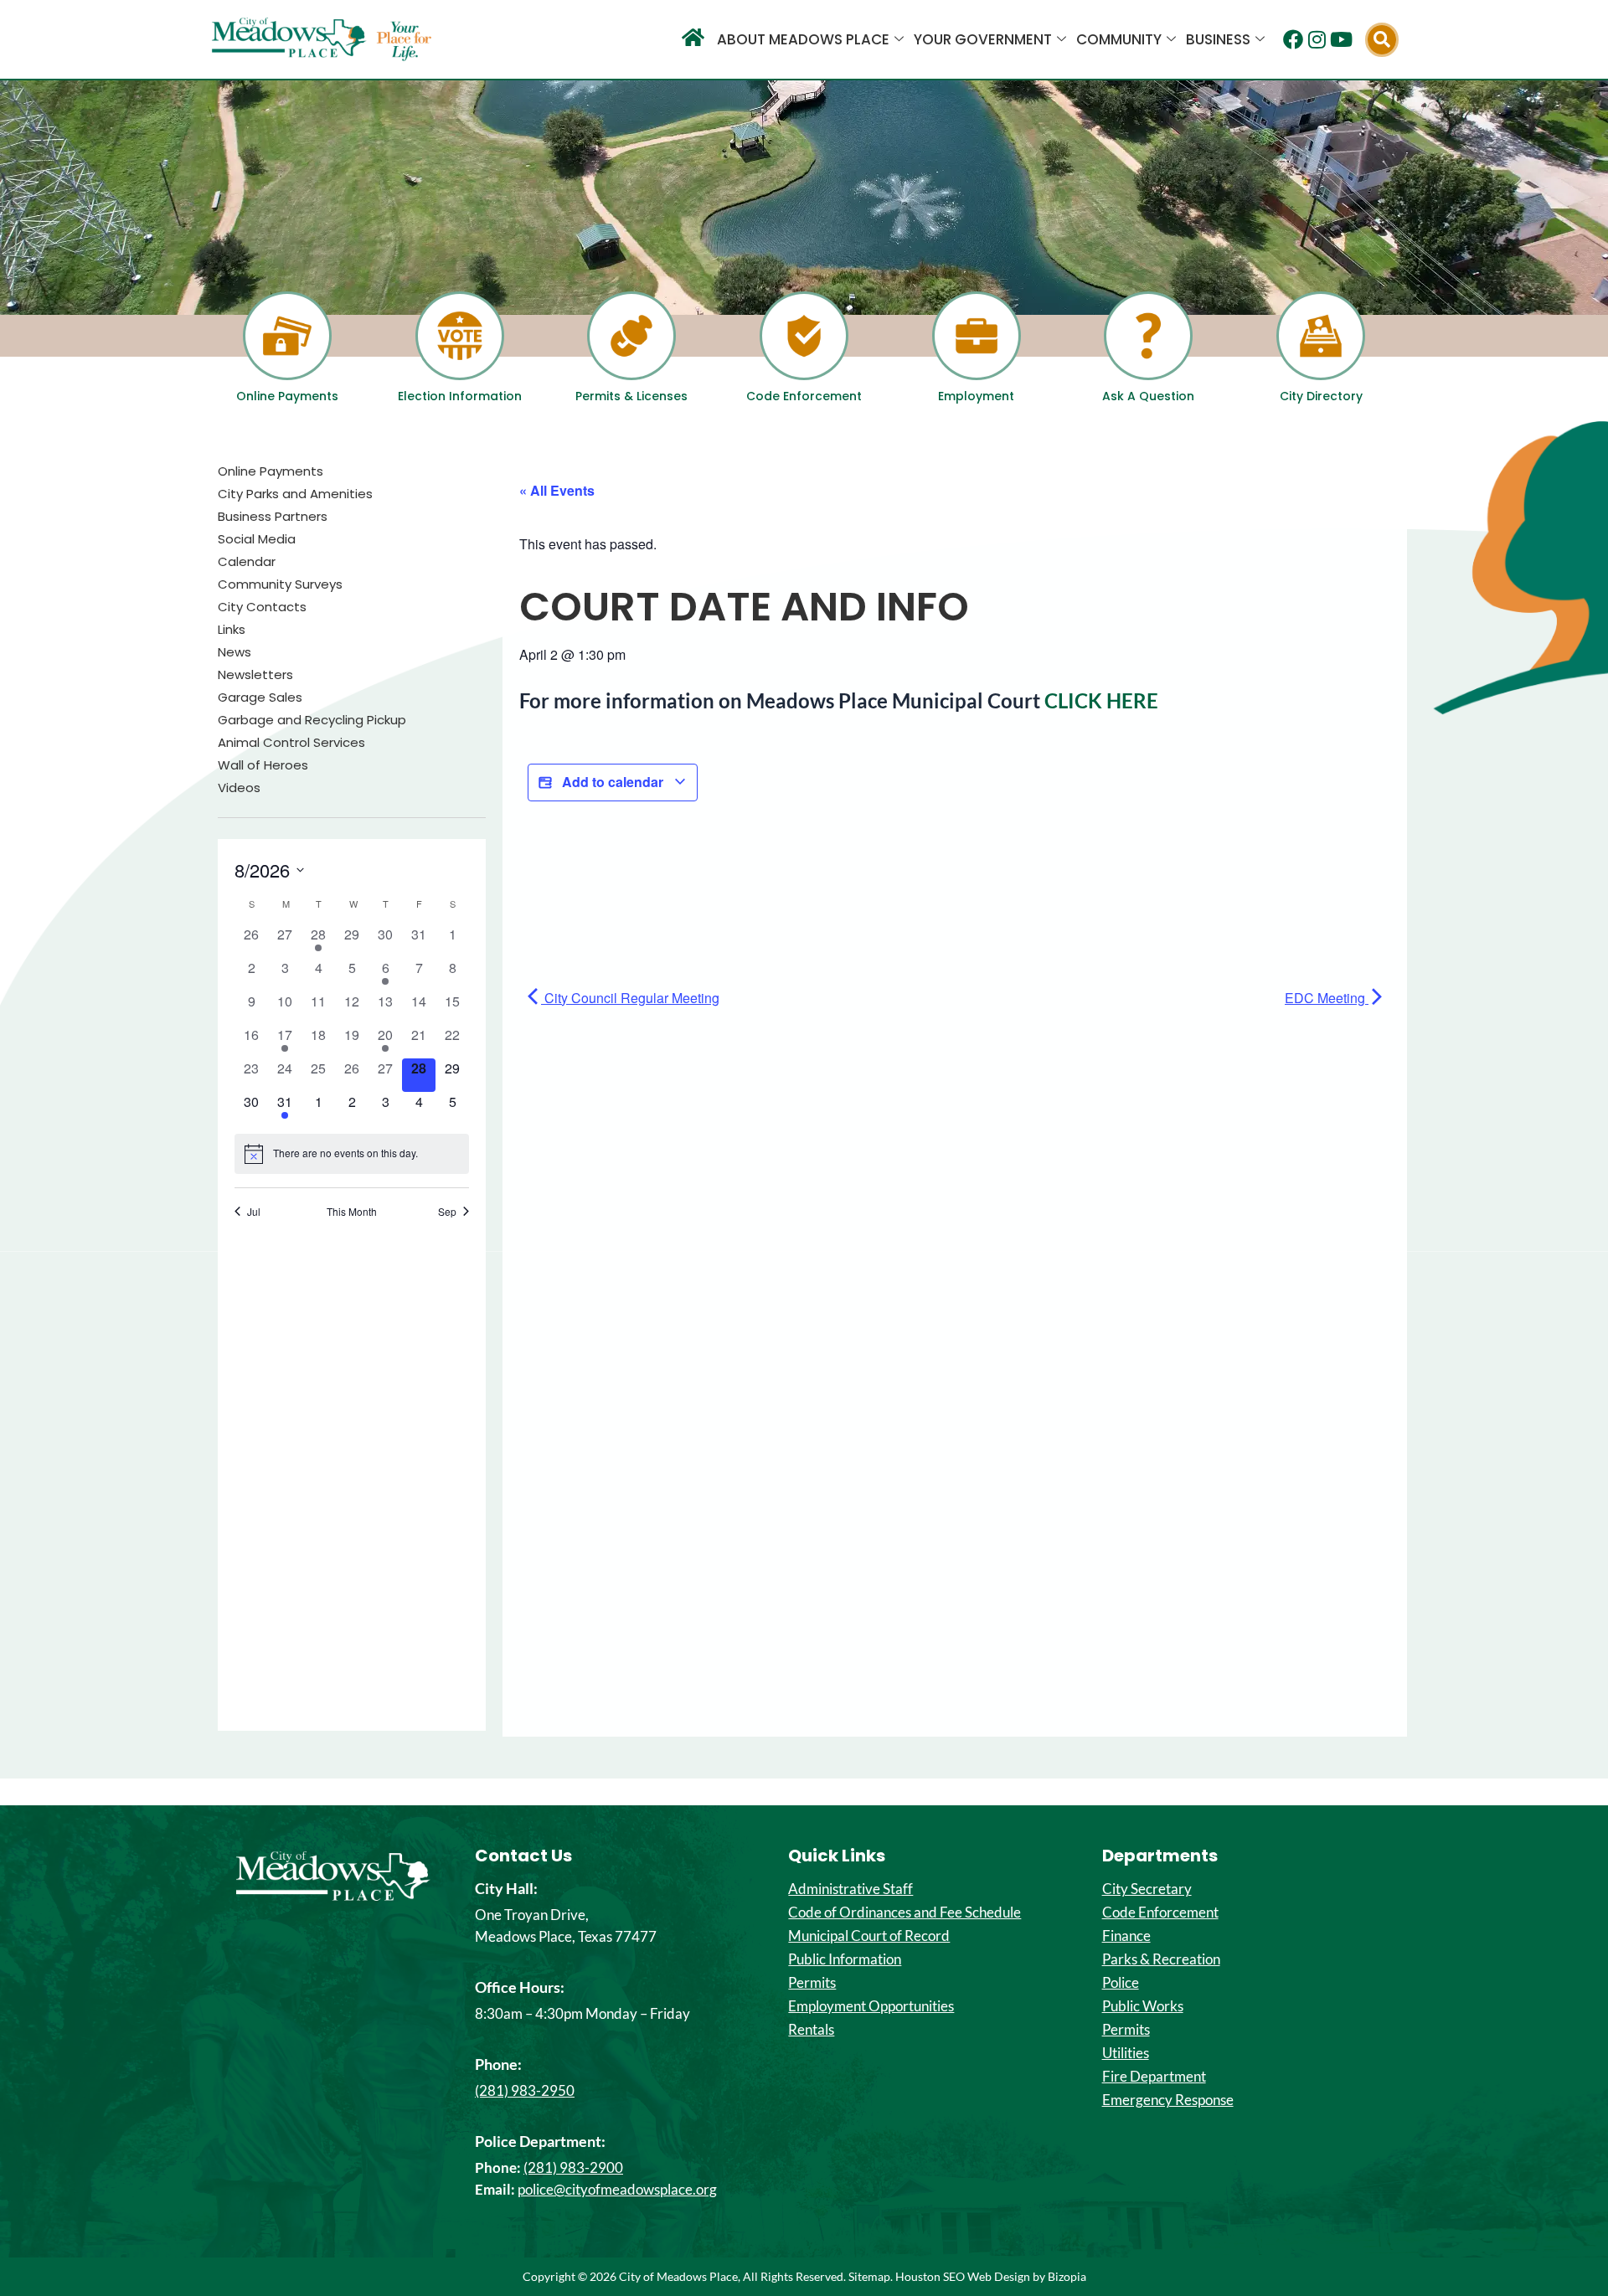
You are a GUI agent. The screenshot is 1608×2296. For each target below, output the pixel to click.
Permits (812, 1983)
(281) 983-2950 (525, 2090)
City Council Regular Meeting (630, 998)
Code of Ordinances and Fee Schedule (904, 1912)
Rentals (811, 2030)
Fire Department (1154, 2077)
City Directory (1321, 396)
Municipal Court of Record (869, 1936)
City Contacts (262, 607)
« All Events (557, 490)
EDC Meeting (1327, 998)
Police (1121, 1983)
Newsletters (255, 675)
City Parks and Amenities (295, 494)
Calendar (247, 562)
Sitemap (869, 2276)
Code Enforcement (804, 396)
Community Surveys (280, 584)
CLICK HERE (1101, 700)
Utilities (1126, 2053)
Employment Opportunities (871, 2006)
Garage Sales (260, 698)
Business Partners (273, 517)
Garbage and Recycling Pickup (312, 720)
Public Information (845, 1959)
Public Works (1143, 2006)
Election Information (460, 396)
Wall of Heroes (263, 765)
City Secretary (1147, 1889)
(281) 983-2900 (573, 2167)
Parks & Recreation (1161, 1959)
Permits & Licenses (631, 396)
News (234, 652)
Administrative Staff (850, 1889)
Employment (976, 396)
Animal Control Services (291, 743)
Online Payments (287, 396)
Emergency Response (1168, 2100)
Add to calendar (613, 782)
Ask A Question (1148, 396)
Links (232, 630)
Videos (239, 788)
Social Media (257, 539)
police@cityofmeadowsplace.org (617, 2189)
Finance (1126, 1936)
